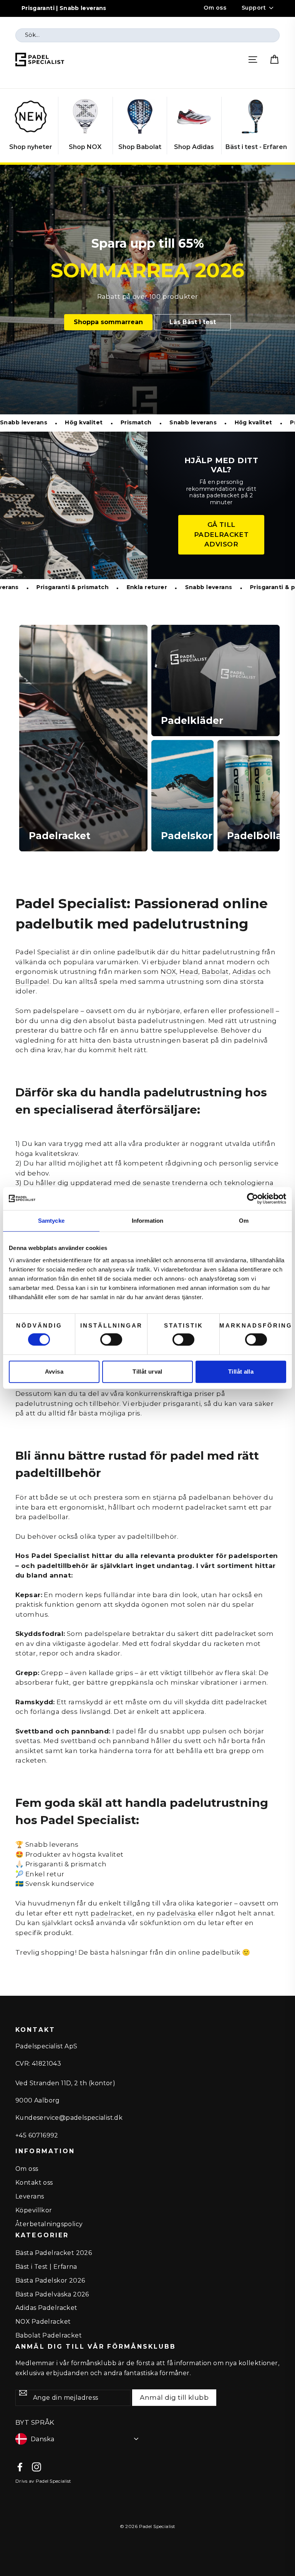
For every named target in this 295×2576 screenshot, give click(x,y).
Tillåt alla (241, 1372)
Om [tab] (244, 1221)
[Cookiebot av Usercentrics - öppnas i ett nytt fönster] (253, 1199)
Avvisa (54, 1372)
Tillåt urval (147, 1372)
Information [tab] (147, 1221)
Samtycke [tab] (51, 1221)
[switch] (111, 1339)
